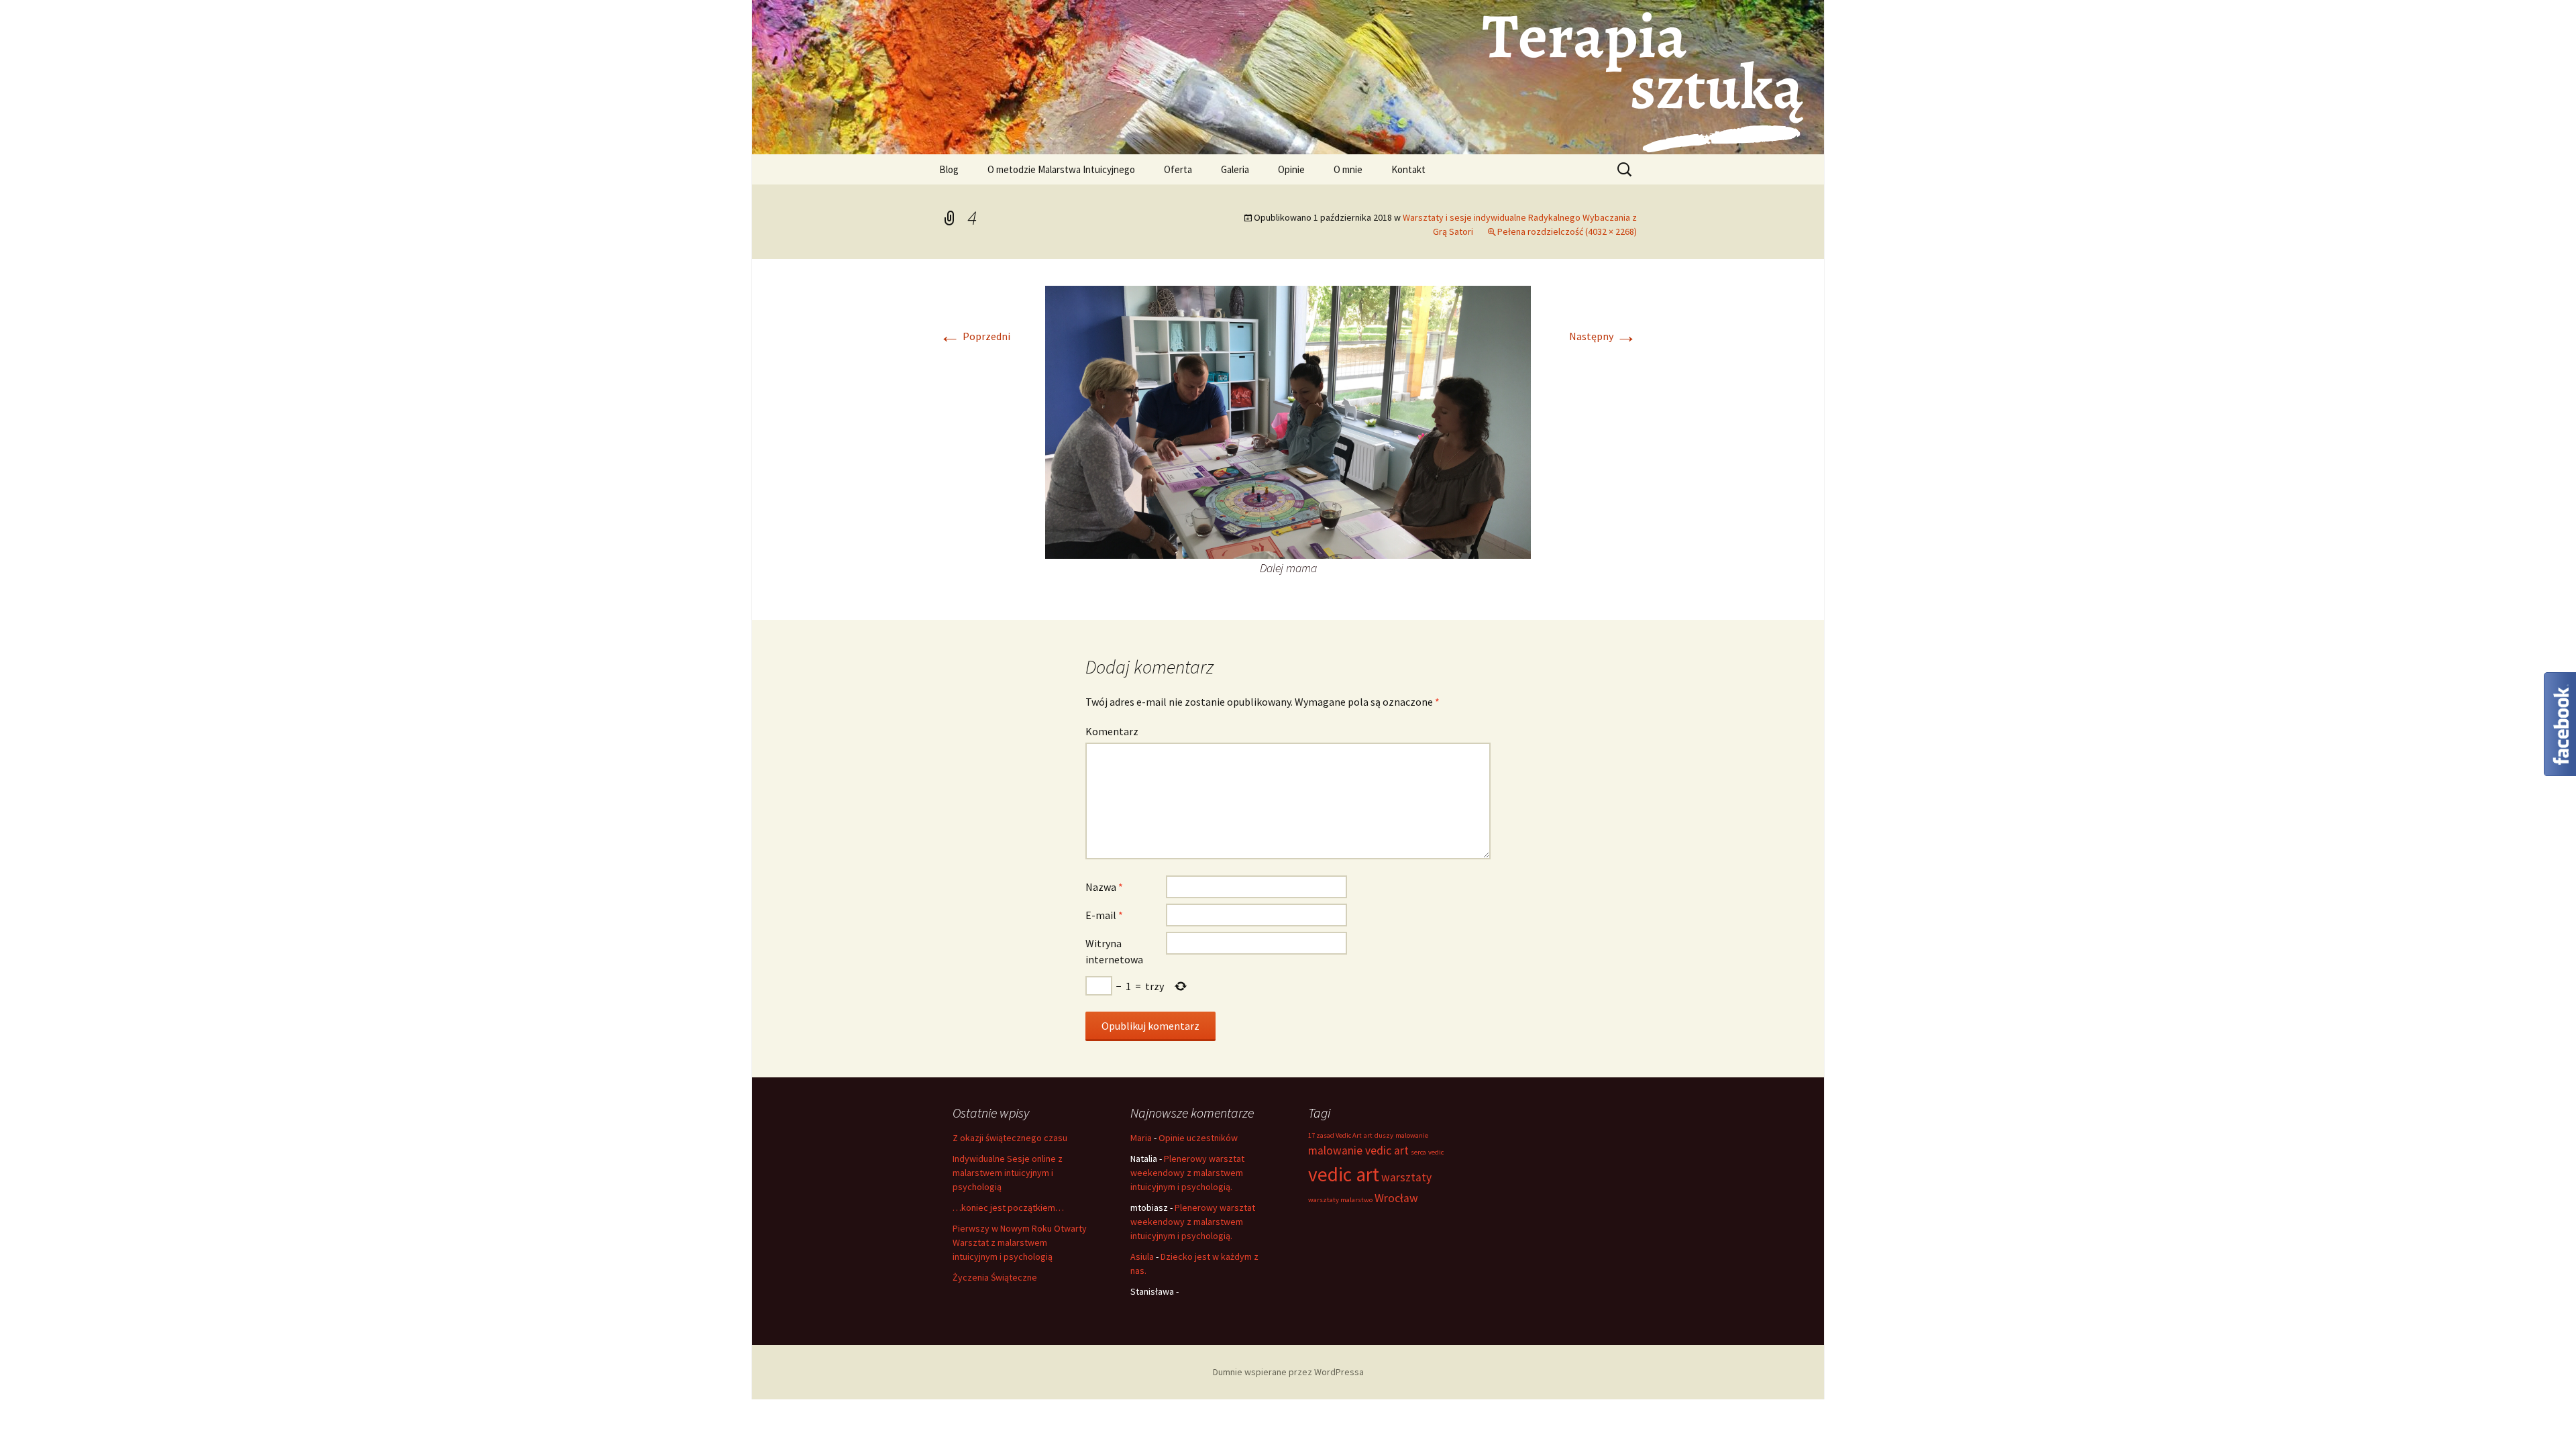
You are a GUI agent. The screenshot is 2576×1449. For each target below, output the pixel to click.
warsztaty (1406, 1177)
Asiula (1142, 1256)
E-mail (1104, 915)
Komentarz (1112, 731)
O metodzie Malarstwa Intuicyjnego (1061, 169)
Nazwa (1104, 887)
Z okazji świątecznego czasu (1010, 1138)
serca (1418, 1152)
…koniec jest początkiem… (1008, 1207)
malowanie (1412, 1135)
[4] (1288, 421)
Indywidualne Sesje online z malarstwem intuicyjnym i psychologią (1008, 1173)
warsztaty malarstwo (1340, 1200)
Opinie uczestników (1198, 1138)
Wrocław (1396, 1198)
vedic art (1344, 1174)
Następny (1603, 336)
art (1368, 1135)
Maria (1141, 1138)
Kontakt (1408, 169)
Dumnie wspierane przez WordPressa (1288, 1372)
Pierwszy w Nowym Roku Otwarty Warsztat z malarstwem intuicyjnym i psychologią (1020, 1242)
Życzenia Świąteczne (995, 1277)
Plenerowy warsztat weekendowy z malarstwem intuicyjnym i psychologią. (1187, 1173)
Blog (949, 169)
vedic (1436, 1152)
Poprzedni (975, 336)
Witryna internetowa (1114, 951)
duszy (1384, 1135)
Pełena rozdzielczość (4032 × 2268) (1567, 231)
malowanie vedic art (1358, 1150)
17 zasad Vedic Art (1335, 1135)
